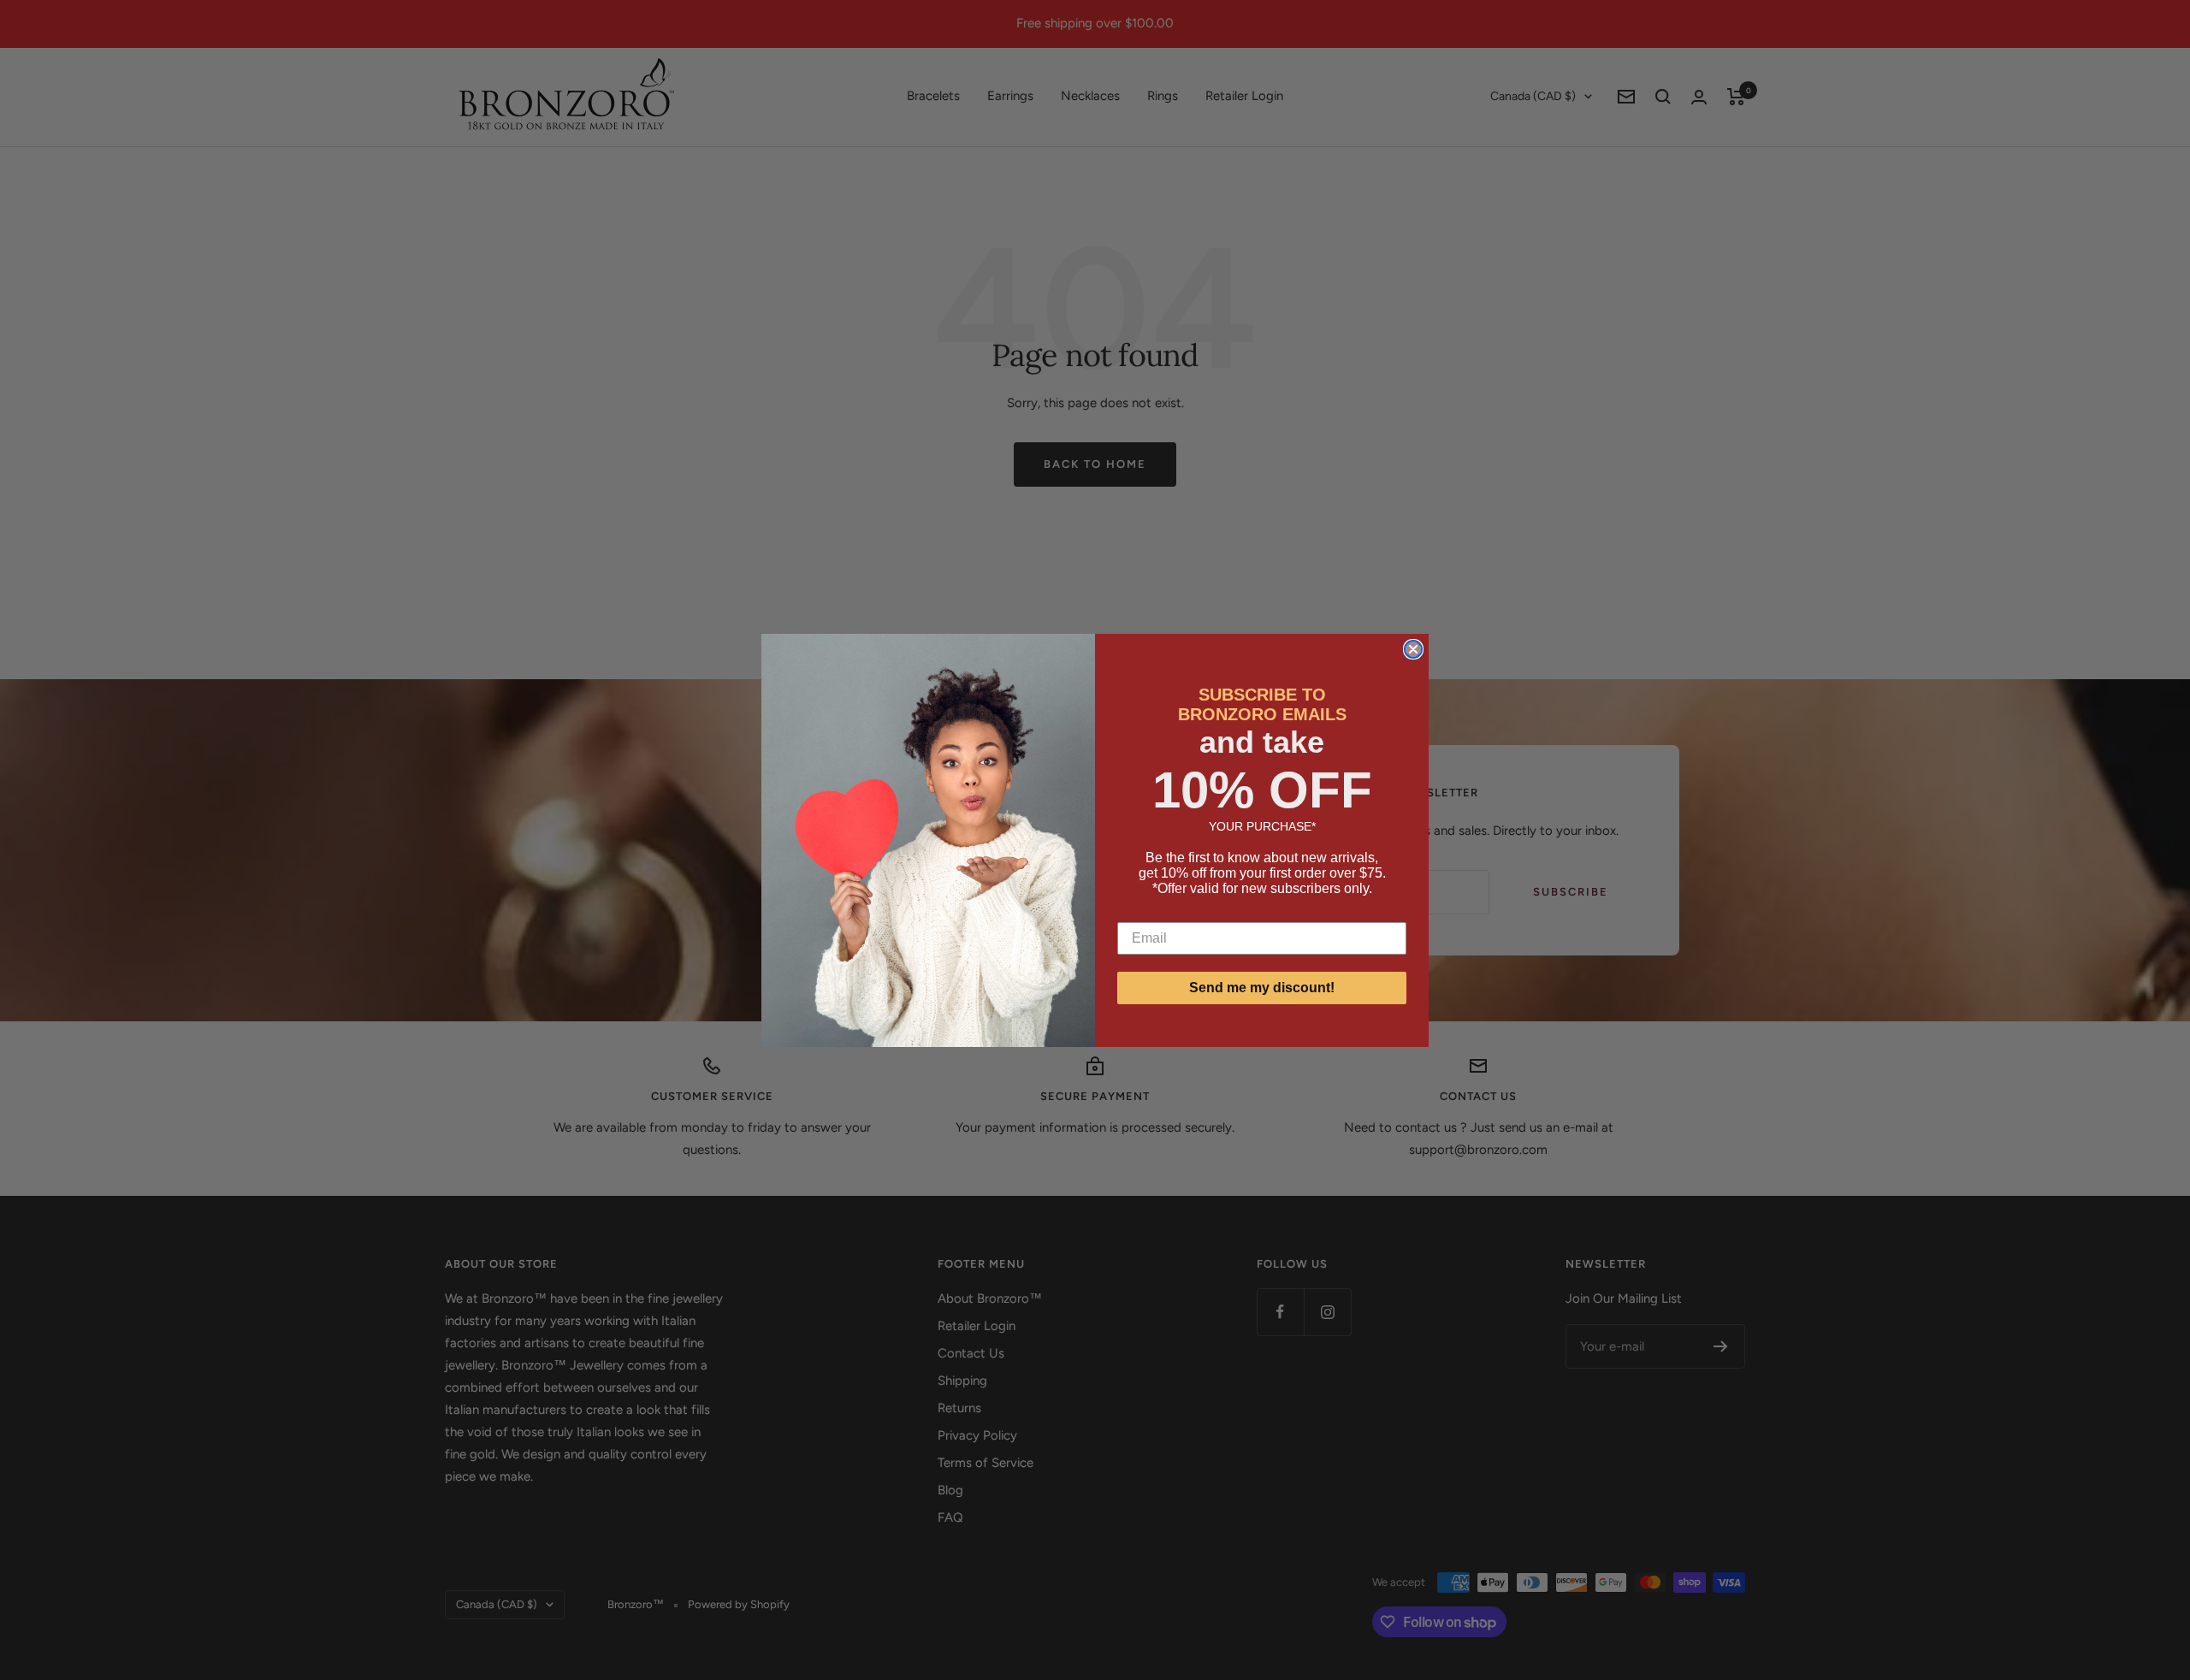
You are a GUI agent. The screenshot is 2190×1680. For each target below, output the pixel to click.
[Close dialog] (1413, 649)
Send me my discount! (1262, 988)
